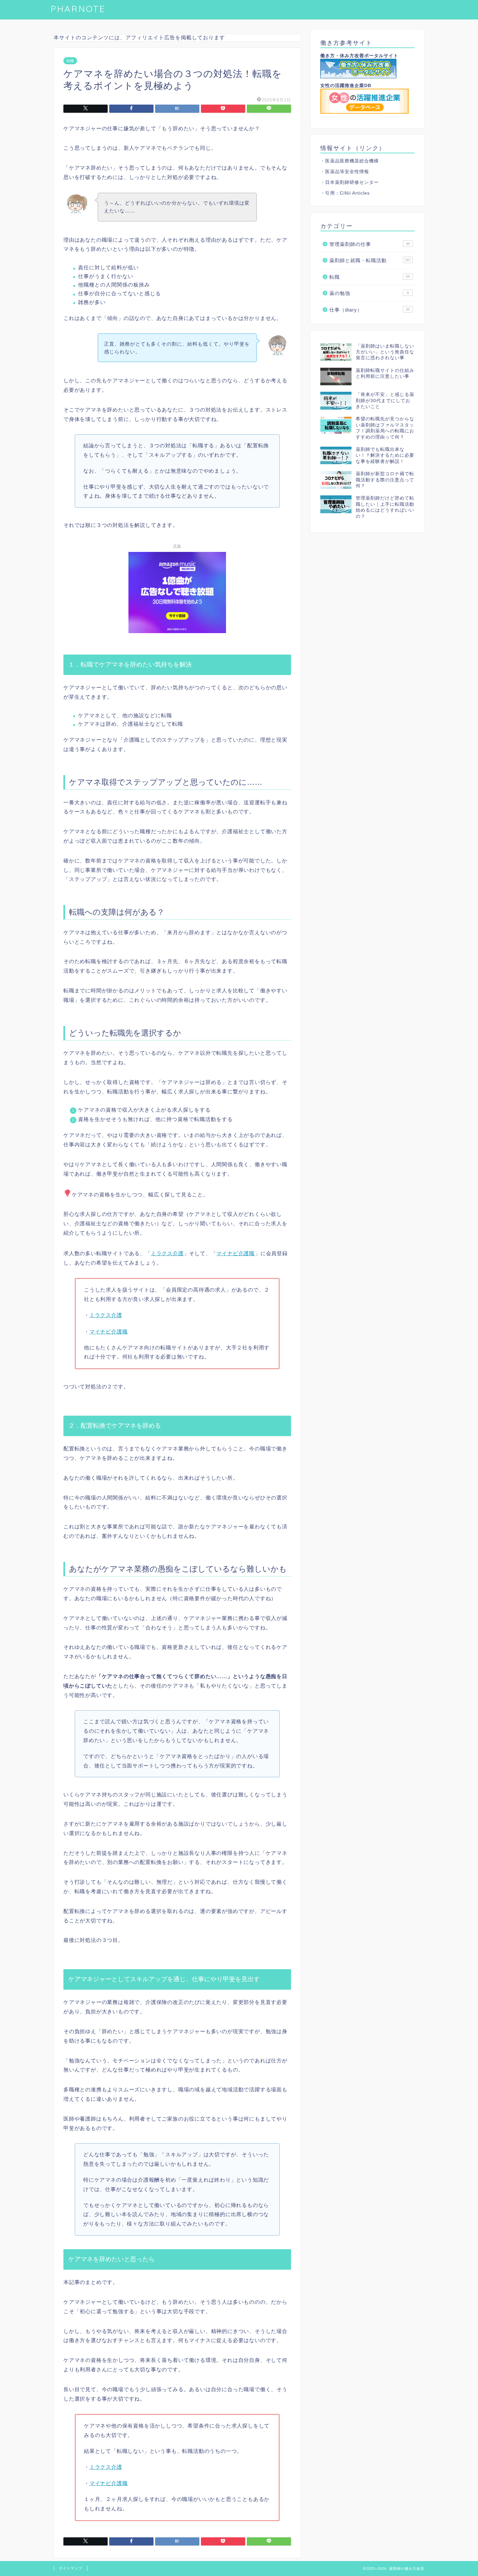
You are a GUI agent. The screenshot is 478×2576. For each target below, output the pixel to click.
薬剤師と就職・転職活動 (370, 260)
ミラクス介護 (167, 1253)
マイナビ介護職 (235, 1253)
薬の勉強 (369, 293)
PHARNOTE (78, 9)
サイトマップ (71, 2568)
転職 (70, 61)
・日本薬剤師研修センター (350, 182)
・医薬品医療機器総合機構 (350, 161)
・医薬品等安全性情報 (345, 172)
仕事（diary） (370, 310)
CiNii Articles (355, 193)
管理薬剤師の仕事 (370, 244)
